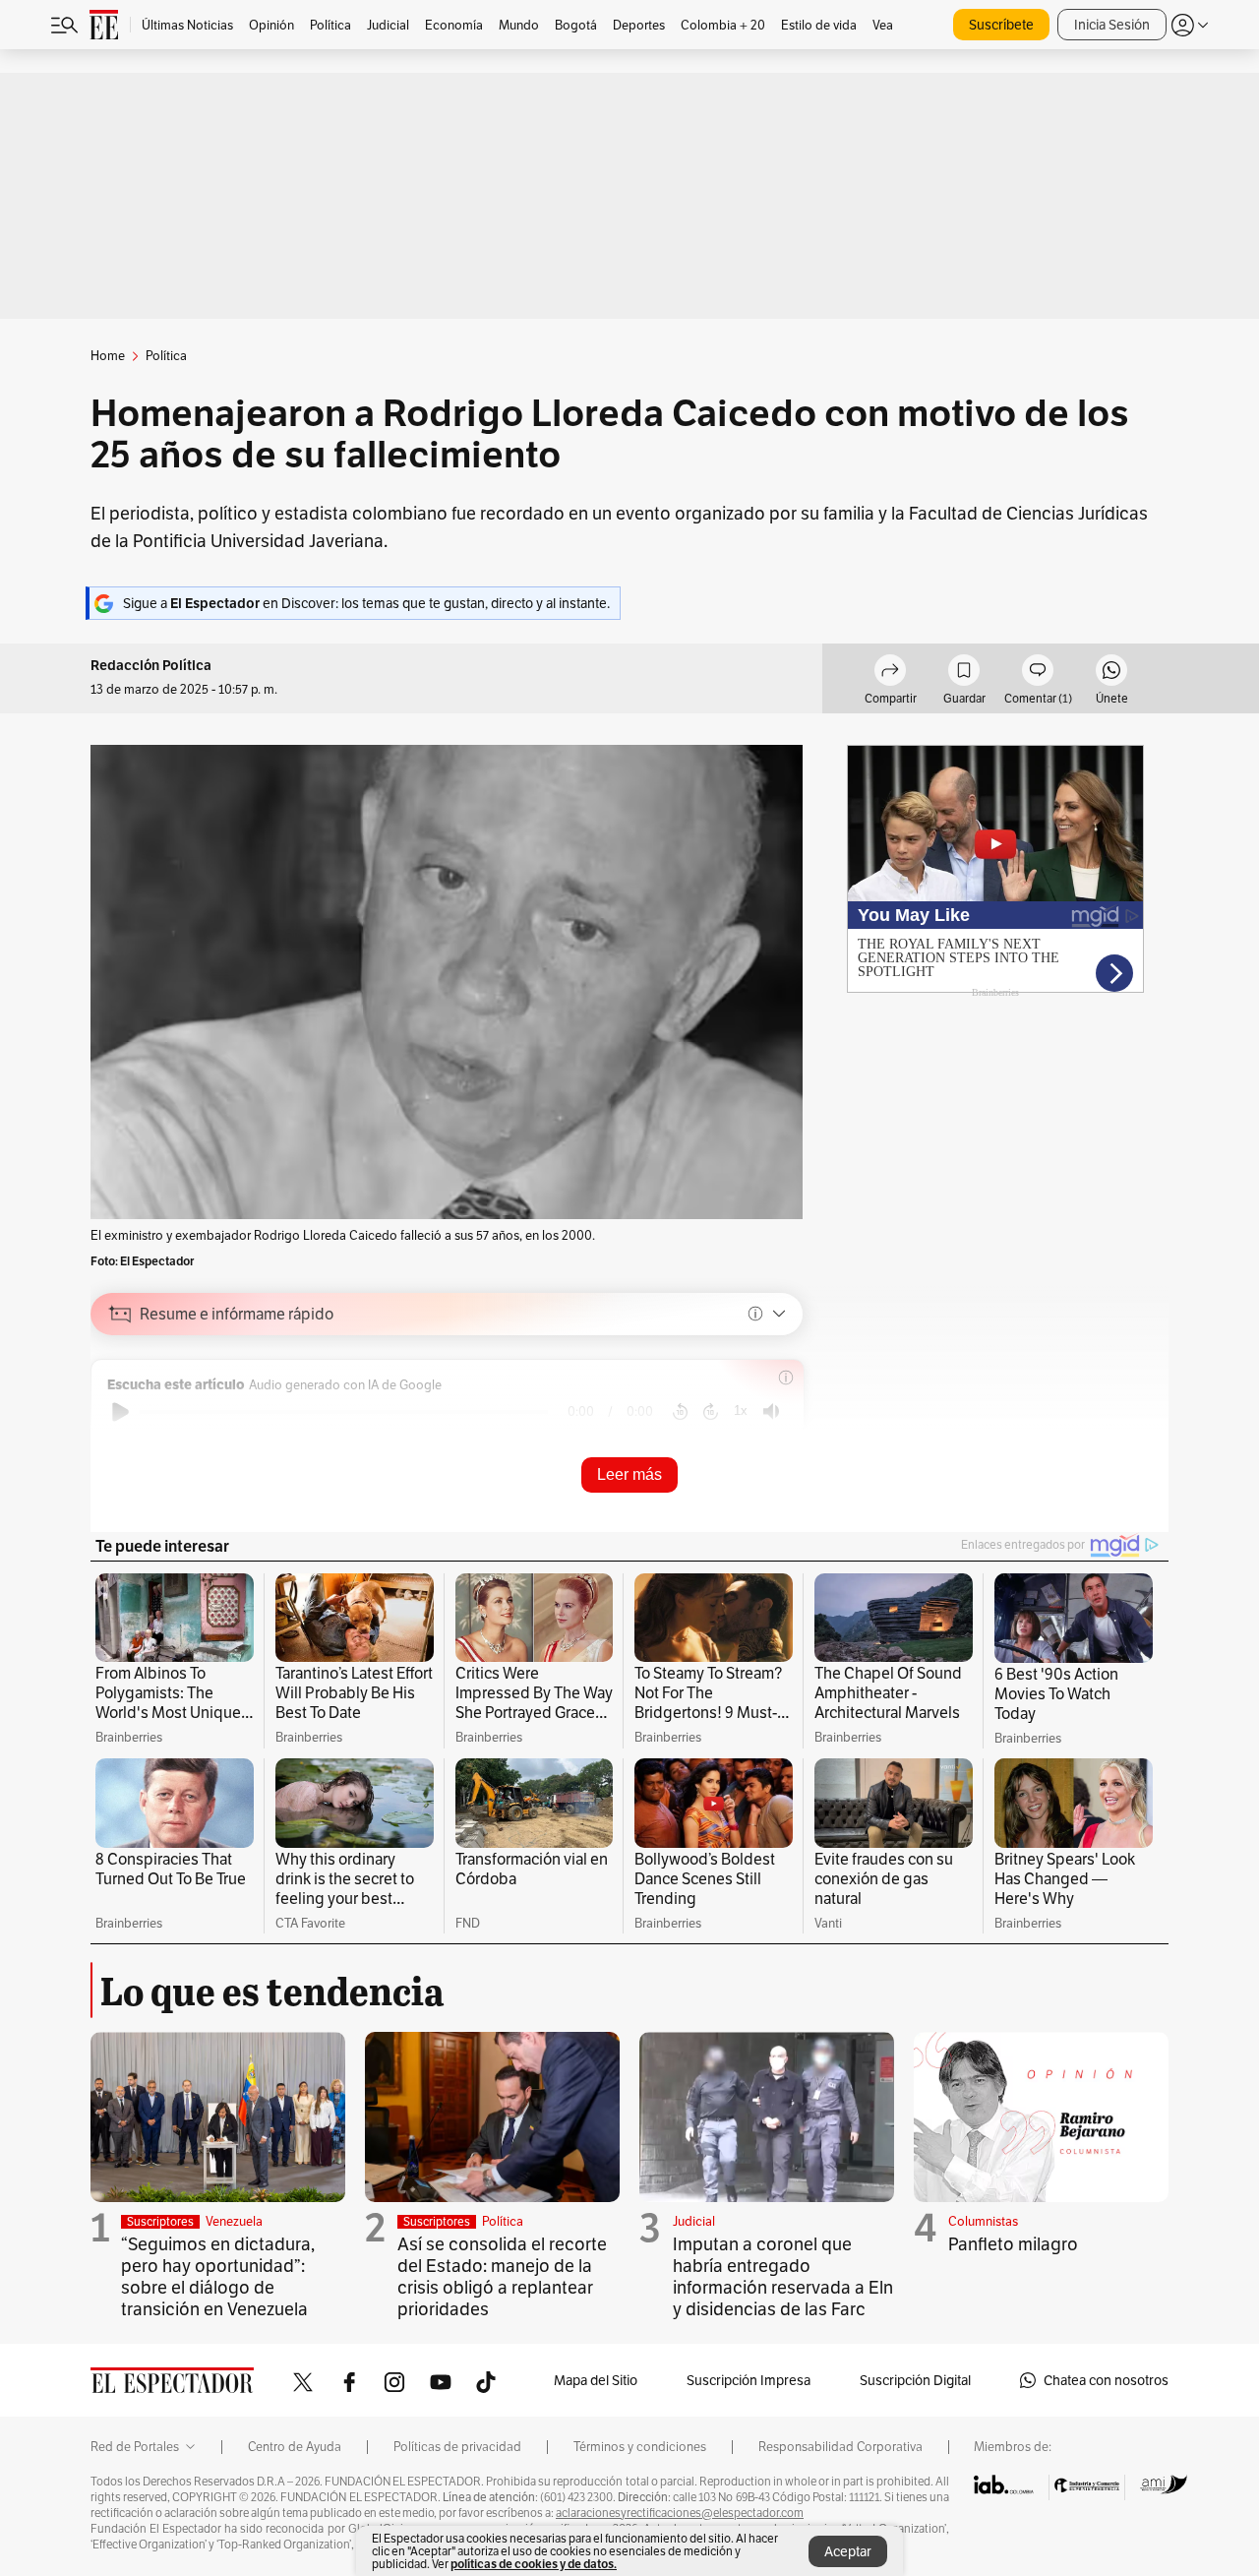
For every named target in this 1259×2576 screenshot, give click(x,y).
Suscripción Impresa (749, 2380)
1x (741, 1411)
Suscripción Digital (915, 2380)
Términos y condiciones (640, 2447)
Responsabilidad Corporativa (840, 2447)
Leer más (629, 1474)
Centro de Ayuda (295, 2447)
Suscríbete (1001, 25)
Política (503, 2221)
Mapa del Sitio (596, 2380)
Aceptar (848, 2551)
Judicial (694, 2221)
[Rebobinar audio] (680, 1412)
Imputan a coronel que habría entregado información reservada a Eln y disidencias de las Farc (783, 2276)
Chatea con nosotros (1106, 2380)
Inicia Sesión (1112, 25)
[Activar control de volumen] (771, 1411)
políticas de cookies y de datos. (534, 2564)
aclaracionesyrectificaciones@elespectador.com (680, 2513)
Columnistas (983, 2221)
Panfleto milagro (1013, 2244)
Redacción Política (151, 666)
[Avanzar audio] (711, 1412)
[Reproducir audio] (120, 1412)
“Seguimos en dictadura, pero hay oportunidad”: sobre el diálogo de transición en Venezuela (218, 2276)
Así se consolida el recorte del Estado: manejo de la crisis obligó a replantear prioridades (502, 2276)
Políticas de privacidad (457, 2447)
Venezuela (234, 2221)
